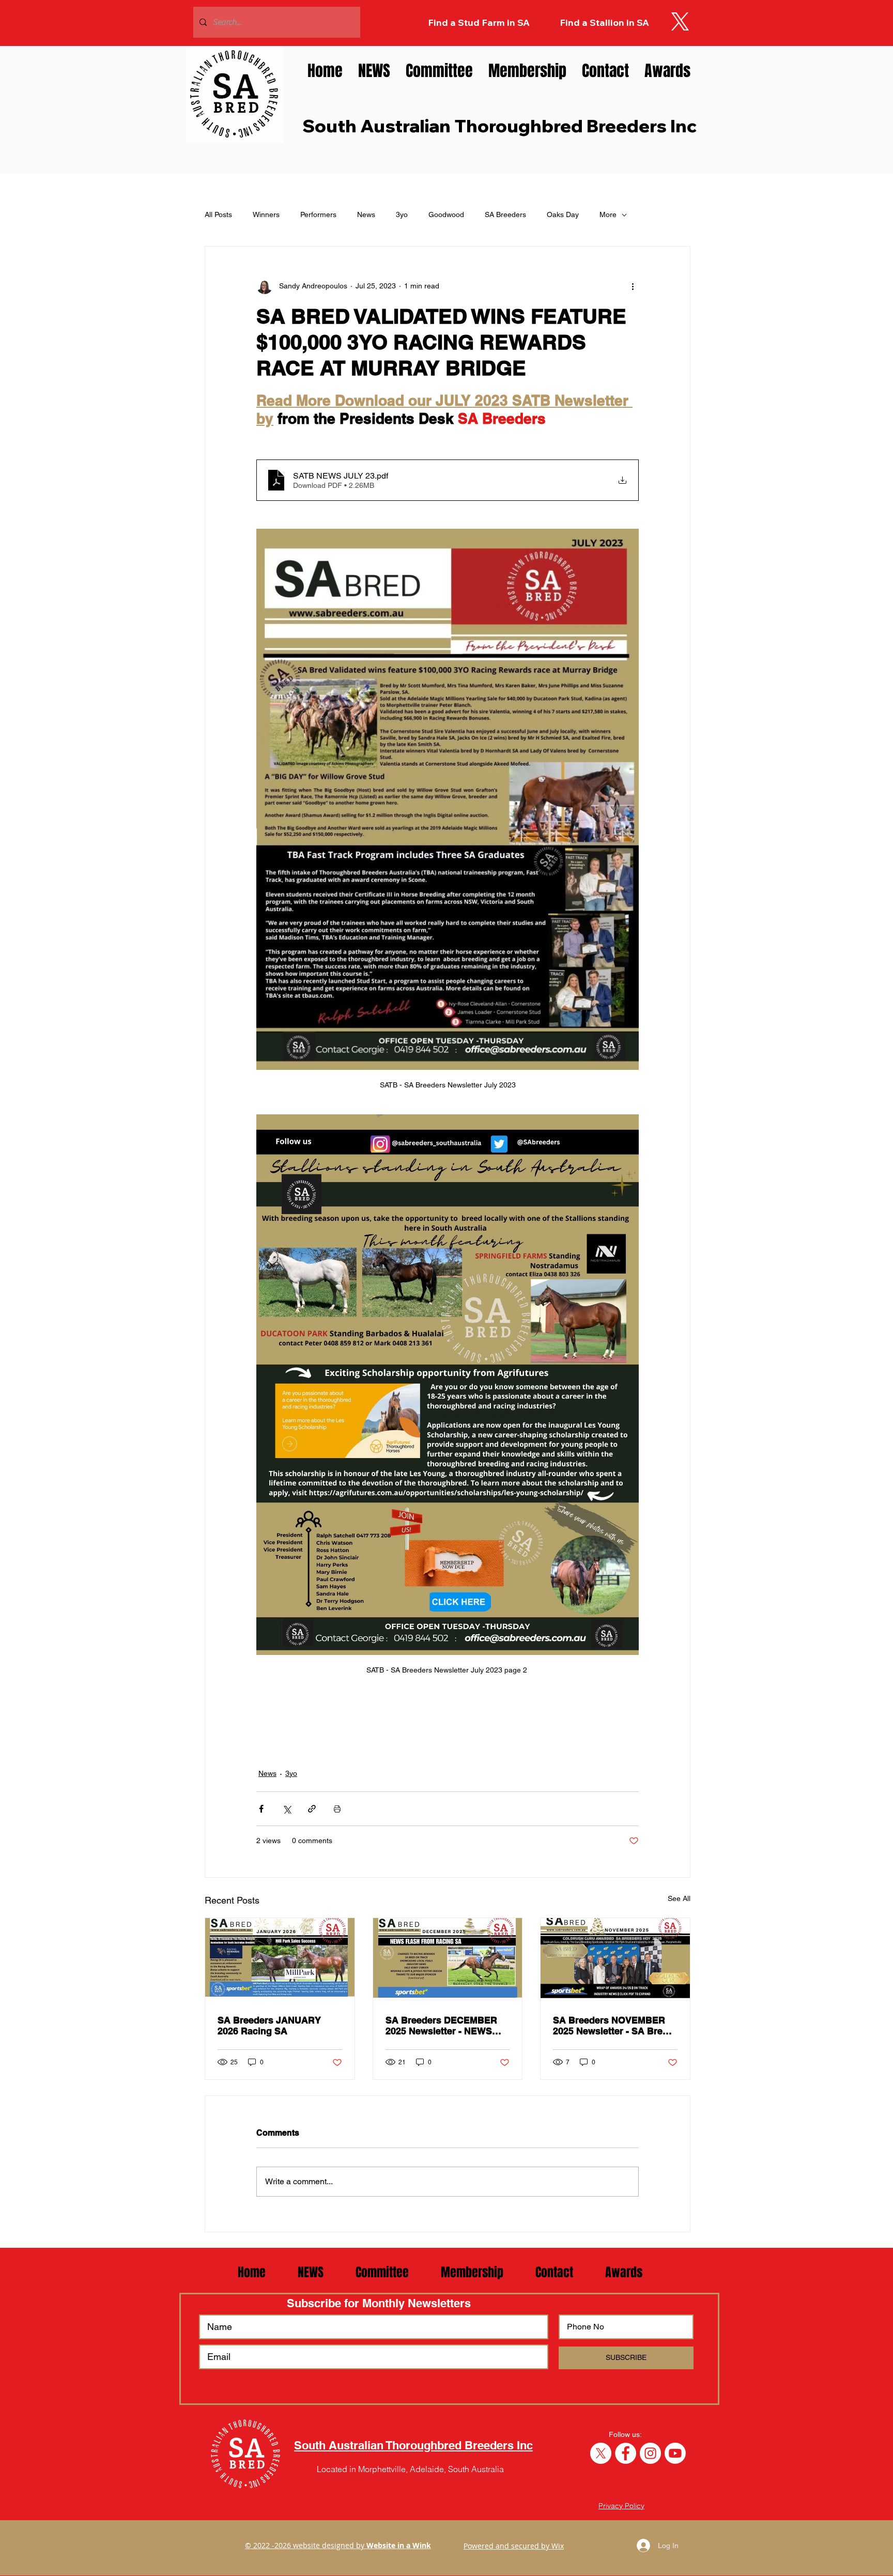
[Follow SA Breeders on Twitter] (601, 2453)
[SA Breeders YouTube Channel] (675, 2453)
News (366, 214)
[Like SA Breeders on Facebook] (626, 2453)
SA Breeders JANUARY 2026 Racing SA (269, 2026)
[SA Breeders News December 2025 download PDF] (448, 1960)
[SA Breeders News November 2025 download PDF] (615, 1960)
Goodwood (446, 214)
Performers (318, 214)
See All (679, 1898)
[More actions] (633, 286)
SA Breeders (505, 214)
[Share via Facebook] (261, 1809)
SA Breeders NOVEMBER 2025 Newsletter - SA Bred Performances (611, 2026)
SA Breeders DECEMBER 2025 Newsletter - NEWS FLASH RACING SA (441, 2026)
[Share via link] (312, 1809)
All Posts (218, 214)
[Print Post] (337, 1809)
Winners (266, 214)
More (608, 214)
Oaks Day (563, 214)
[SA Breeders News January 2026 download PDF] (280, 1960)
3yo (402, 214)
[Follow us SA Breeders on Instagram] (650, 2453)
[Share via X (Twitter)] (287, 1809)
